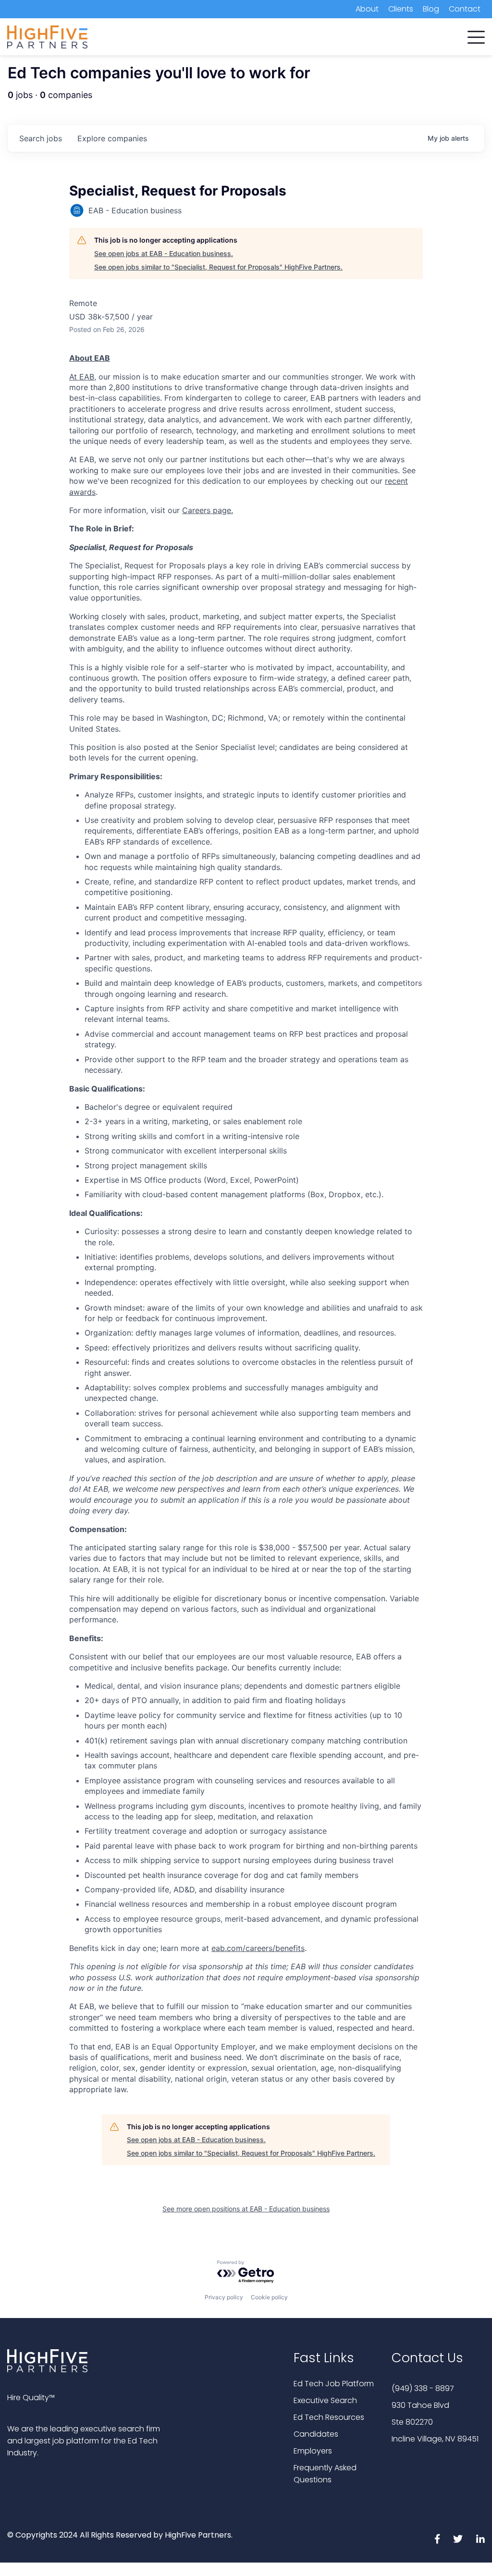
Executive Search (325, 2400)
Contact (465, 9)
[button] (476, 35)
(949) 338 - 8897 (423, 2388)
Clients (401, 9)
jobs (41, 138)
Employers (313, 2451)
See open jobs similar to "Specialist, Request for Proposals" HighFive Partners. (218, 267)
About (367, 9)
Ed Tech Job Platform (334, 2384)
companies (112, 138)
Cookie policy (269, 2297)
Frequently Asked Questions (325, 2474)
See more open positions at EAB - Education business (246, 2209)
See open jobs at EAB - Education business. (164, 253)
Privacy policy (224, 2297)
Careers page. (208, 510)
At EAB (82, 377)
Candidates (316, 2434)
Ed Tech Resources (329, 2417)
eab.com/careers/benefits (258, 1948)
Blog (431, 9)
